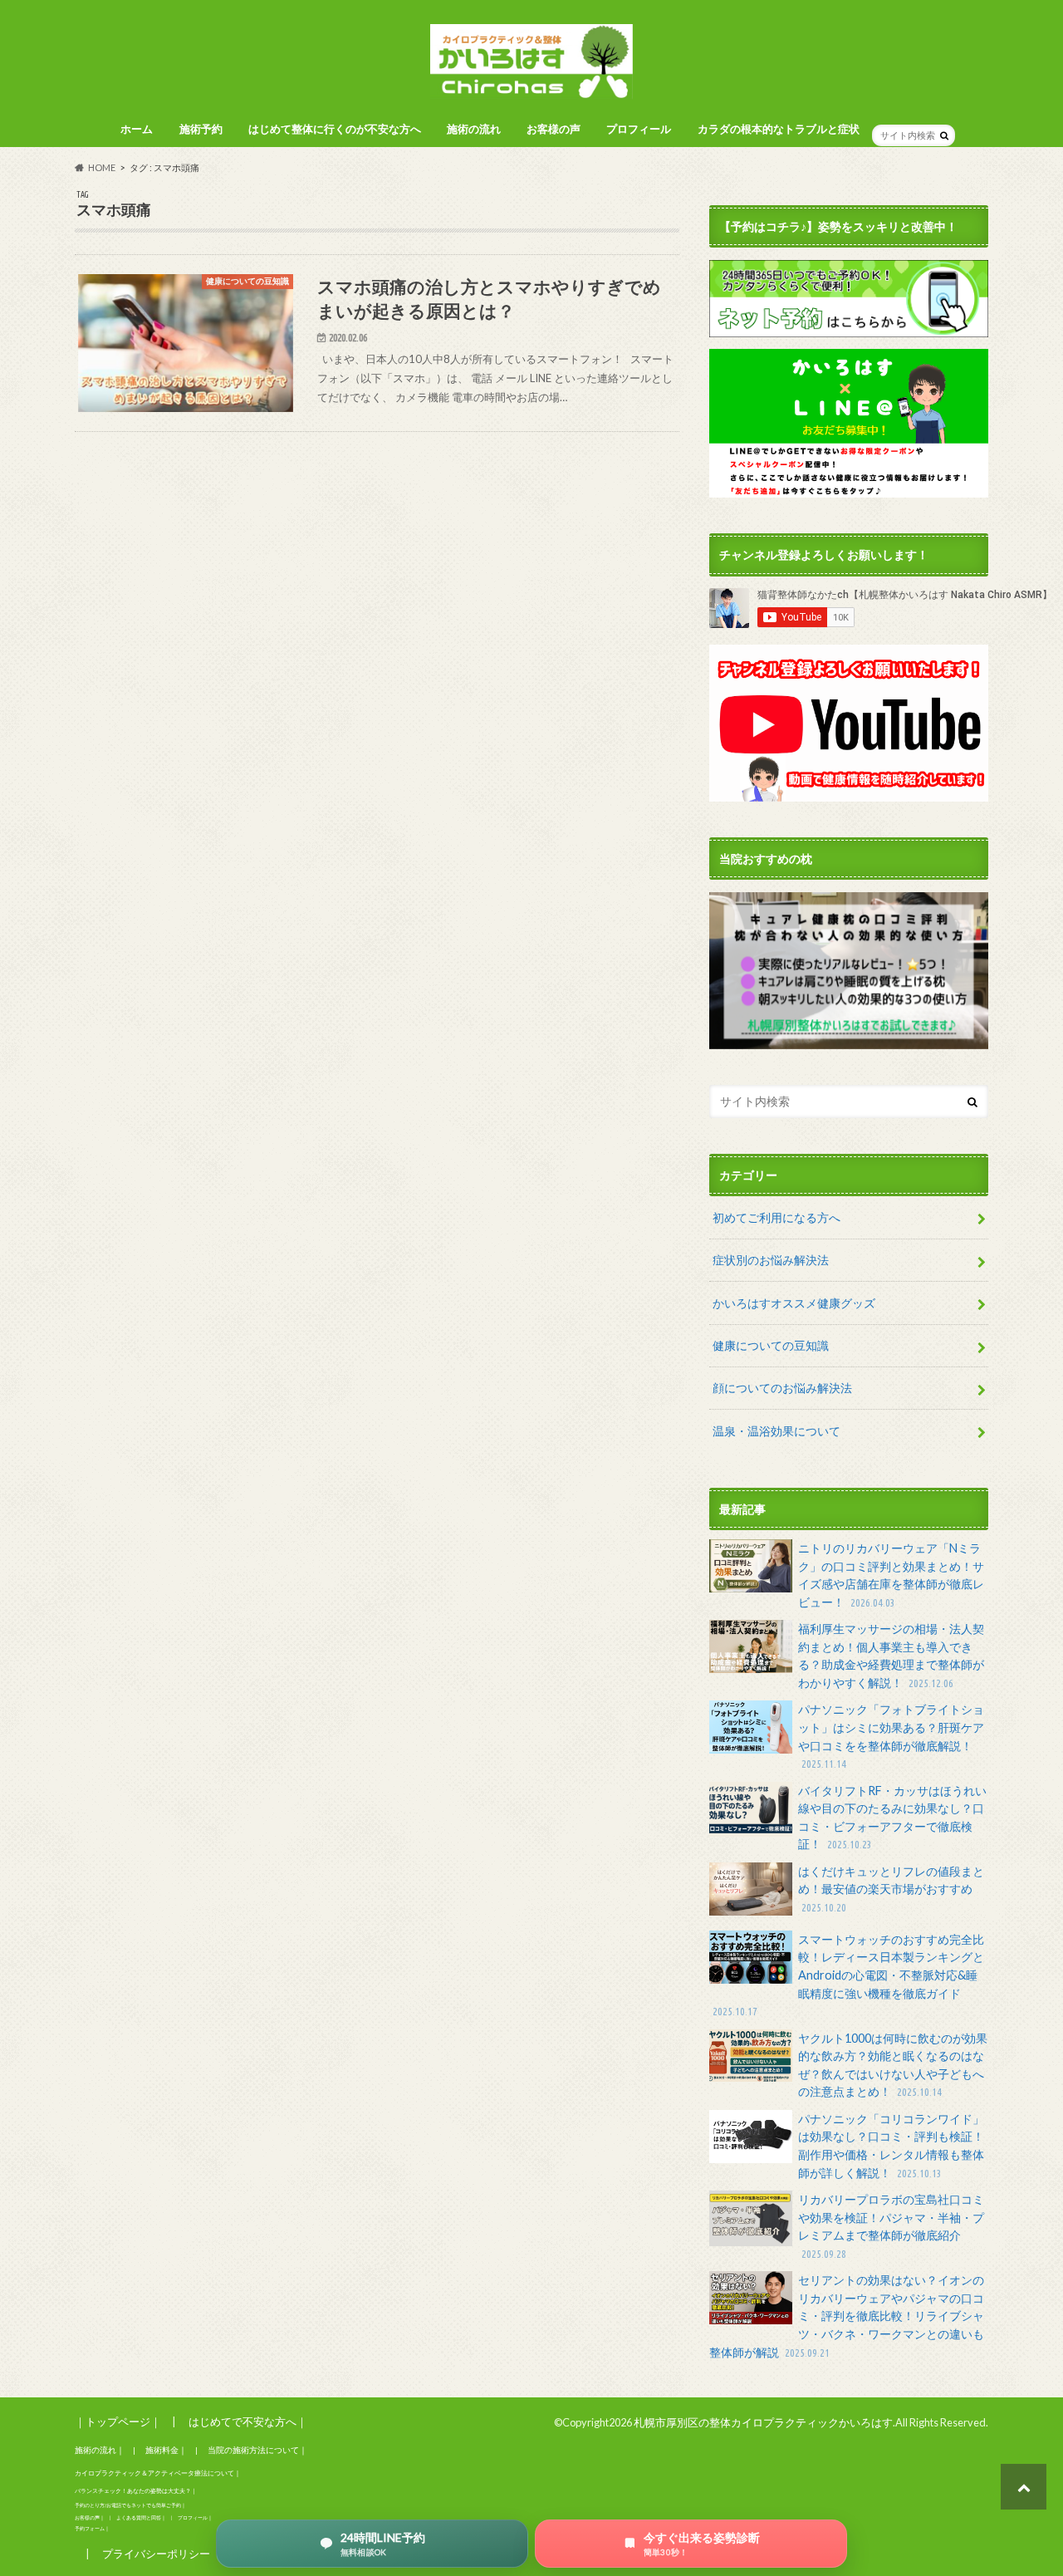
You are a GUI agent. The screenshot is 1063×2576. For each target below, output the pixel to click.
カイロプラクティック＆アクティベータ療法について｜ (158, 2473)
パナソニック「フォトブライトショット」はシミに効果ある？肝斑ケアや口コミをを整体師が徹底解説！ (891, 1736)
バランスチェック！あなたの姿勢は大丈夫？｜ (136, 2491)
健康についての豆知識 (771, 1345)
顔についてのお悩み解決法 (782, 1388)
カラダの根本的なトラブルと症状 (779, 129)
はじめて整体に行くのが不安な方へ (335, 129)
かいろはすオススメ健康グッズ (794, 1303)
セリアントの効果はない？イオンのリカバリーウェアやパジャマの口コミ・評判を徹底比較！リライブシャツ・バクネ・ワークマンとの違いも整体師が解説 (847, 2316)
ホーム (137, 129)
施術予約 (201, 129)
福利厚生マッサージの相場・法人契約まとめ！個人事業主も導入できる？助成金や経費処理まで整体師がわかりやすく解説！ (891, 1656)
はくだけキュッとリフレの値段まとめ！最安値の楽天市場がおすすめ (891, 1889)
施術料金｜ (166, 2450)
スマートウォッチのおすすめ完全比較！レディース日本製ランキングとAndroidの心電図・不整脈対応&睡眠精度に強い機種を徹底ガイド (848, 1975)
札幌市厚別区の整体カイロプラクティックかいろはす (763, 2422)
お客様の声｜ (90, 2517)
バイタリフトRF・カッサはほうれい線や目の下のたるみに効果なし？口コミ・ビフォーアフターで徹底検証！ (892, 1818)
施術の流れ (474, 129)
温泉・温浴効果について (776, 1431)
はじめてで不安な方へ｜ (248, 2421)
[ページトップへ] (1024, 2487)
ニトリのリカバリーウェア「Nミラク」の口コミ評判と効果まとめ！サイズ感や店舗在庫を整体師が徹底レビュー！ (891, 1575)
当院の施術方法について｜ (257, 2450)
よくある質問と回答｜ (141, 2517)
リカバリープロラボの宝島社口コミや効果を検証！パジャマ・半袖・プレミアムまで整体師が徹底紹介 (891, 2226)
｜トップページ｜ (118, 2421)
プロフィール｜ (195, 2517)
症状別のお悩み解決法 (771, 1260)
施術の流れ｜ (100, 2450)
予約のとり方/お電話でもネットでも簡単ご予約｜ (130, 2505)
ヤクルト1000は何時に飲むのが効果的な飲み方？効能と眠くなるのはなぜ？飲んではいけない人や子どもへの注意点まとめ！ (893, 2065)
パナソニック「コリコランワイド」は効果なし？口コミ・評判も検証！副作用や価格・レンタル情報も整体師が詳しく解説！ (891, 2146)
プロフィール (639, 129)
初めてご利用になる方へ (776, 1217)
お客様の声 (554, 129)
